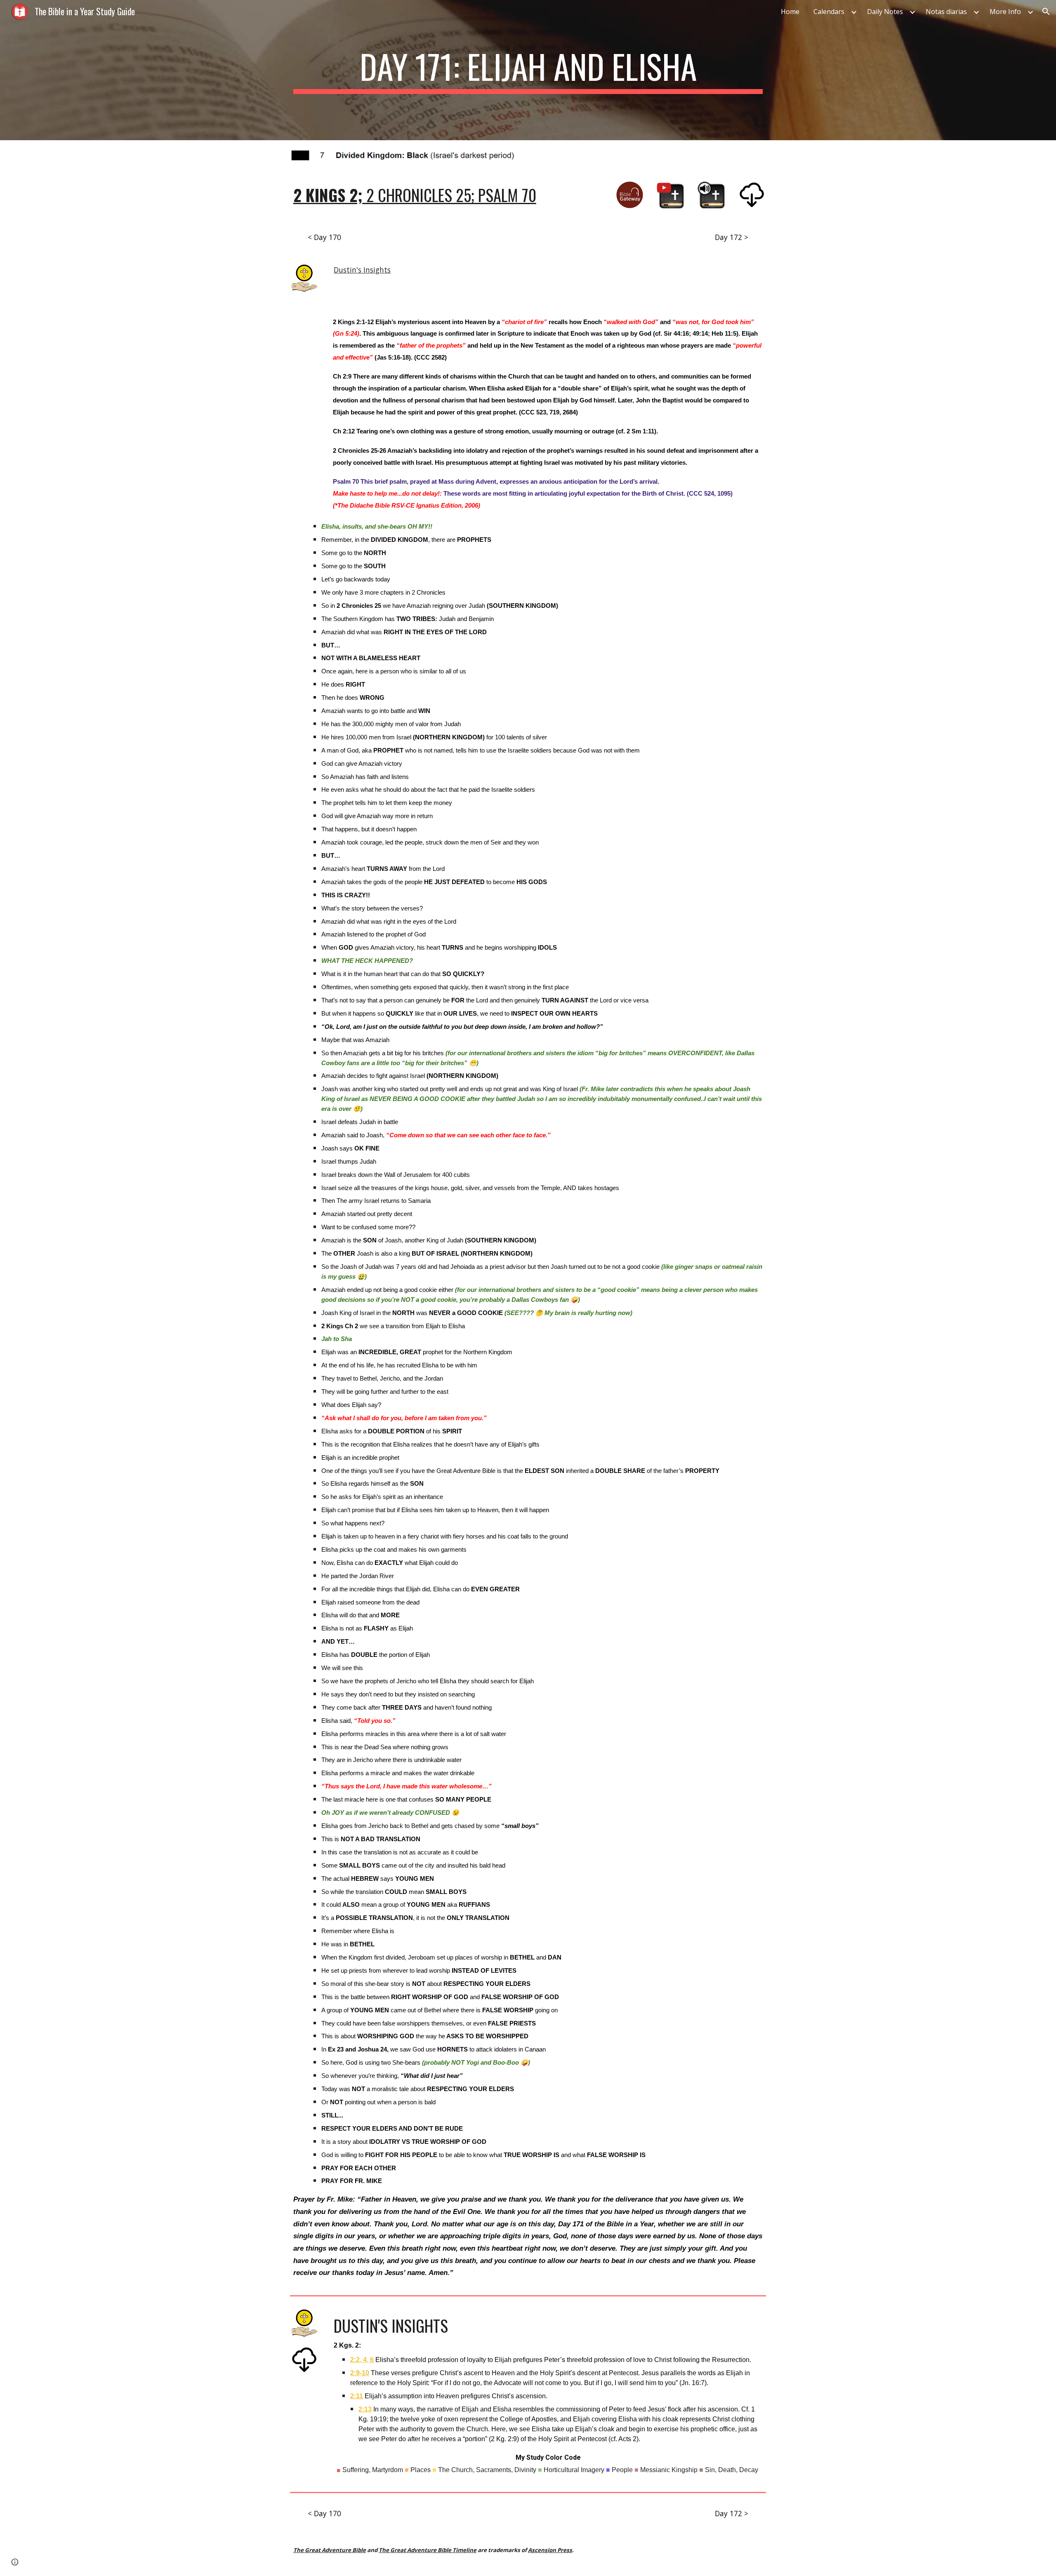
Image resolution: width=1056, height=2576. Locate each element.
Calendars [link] (829, 12)
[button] (1046, 12)
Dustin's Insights (362, 270)
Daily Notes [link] (885, 12)
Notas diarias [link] (946, 12)
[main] (528, 70)
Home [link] (790, 12)
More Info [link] (1005, 12)
